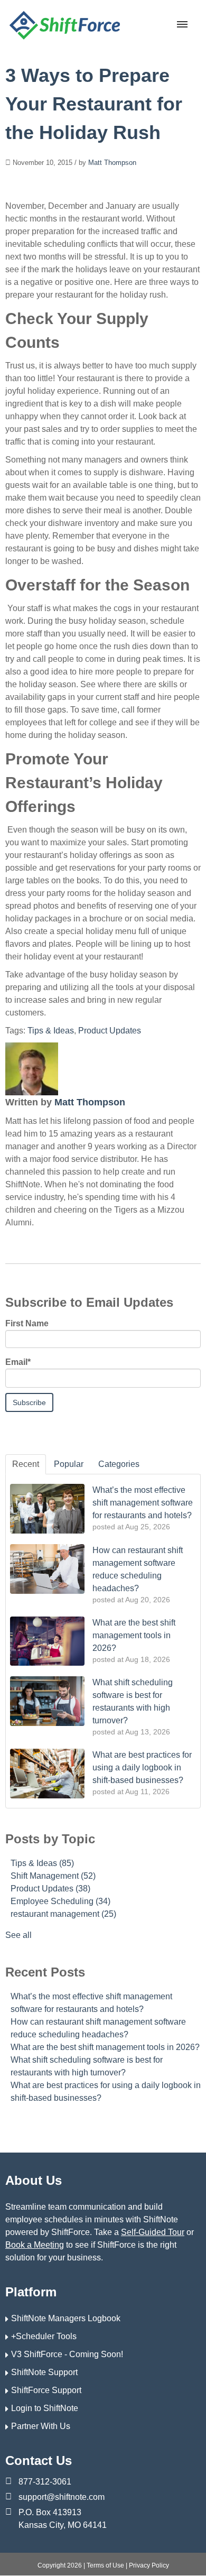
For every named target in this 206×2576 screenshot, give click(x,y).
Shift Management (53, 1876)
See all (18, 1935)
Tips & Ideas (51, 1031)
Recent (26, 1464)
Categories (119, 1464)
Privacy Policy (149, 2565)
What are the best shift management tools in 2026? (105, 2047)
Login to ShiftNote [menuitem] (45, 2408)
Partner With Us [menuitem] (41, 2426)
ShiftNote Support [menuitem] (44, 2372)
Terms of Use (105, 2565)
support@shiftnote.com (62, 2497)
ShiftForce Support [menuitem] (46, 2390)
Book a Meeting (35, 2245)
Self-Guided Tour (153, 2232)
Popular (69, 1464)
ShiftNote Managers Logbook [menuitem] (66, 2318)
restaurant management (63, 1914)
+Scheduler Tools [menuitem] (44, 2336)
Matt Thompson (112, 163)
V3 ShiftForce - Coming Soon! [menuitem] (67, 2354)
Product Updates (110, 1031)
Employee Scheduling (60, 1901)
